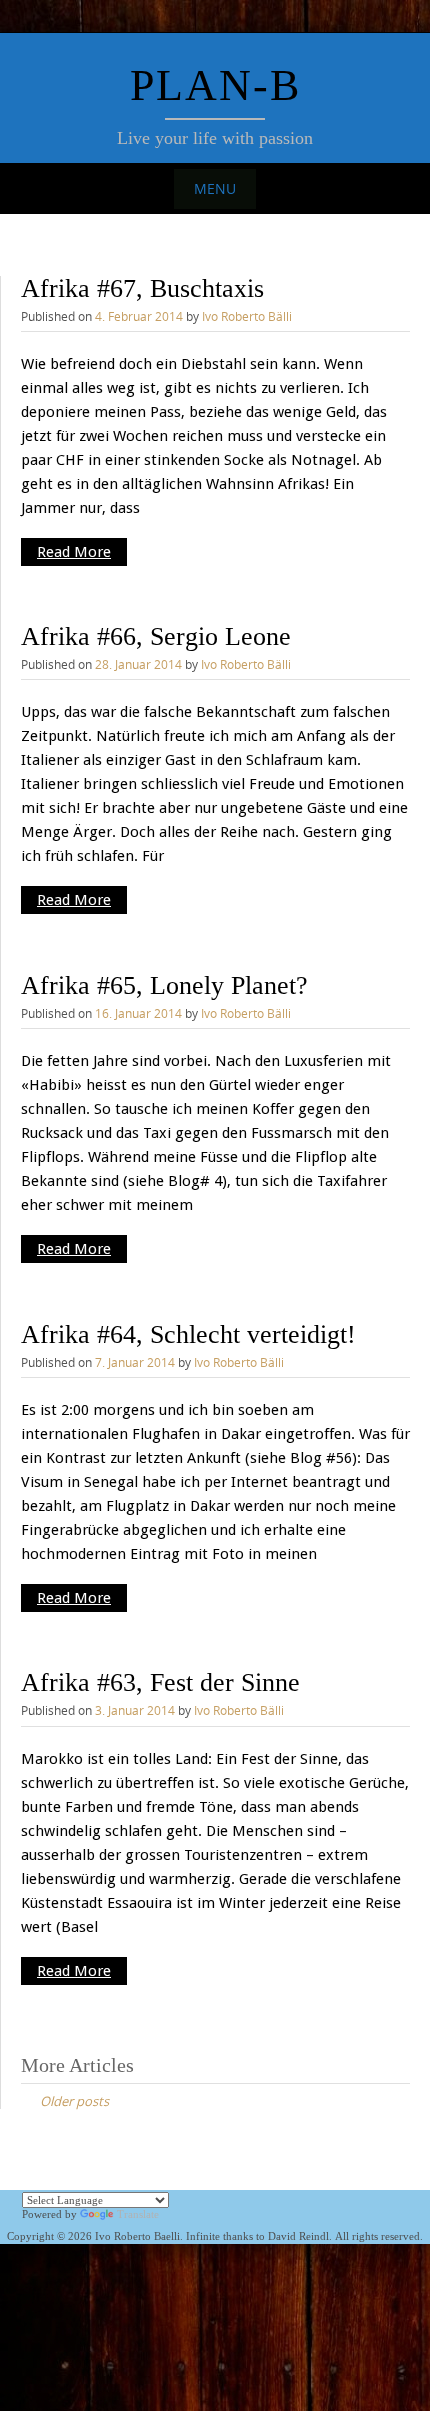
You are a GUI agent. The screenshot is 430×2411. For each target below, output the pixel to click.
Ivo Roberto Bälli (247, 316)
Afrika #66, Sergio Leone (156, 636)
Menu (215, 188)
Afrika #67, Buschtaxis (142, 288)
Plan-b (215, 85)
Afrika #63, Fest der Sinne (160, 1682)
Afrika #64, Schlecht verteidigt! (188, 1334)
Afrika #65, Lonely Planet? (164, 985)
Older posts (74, 2101)
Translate (138, 2214)
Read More (74, 552)
